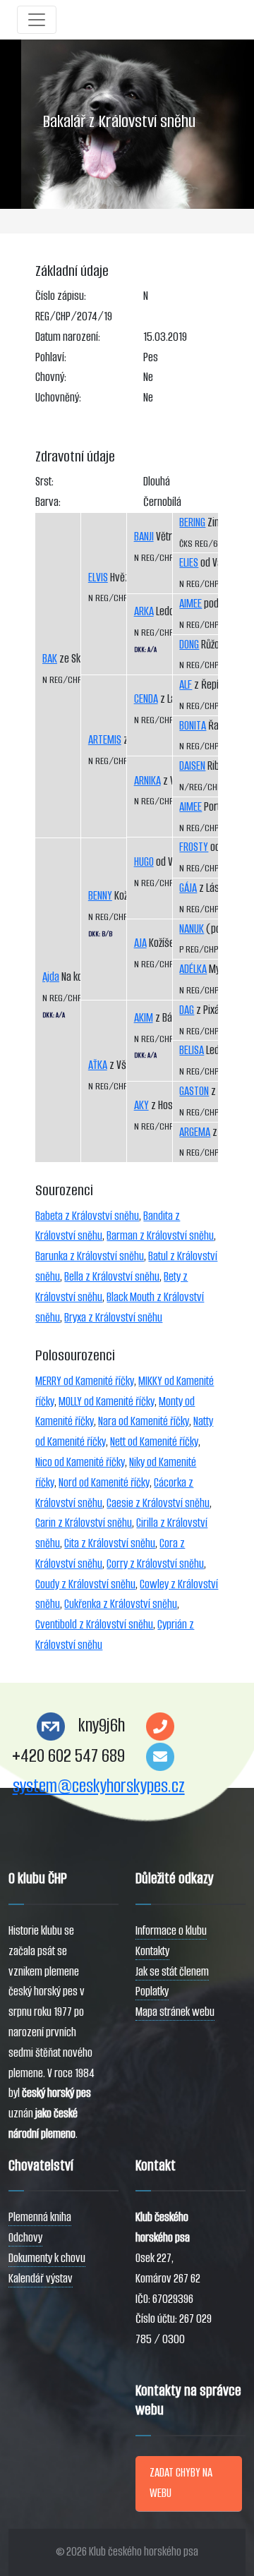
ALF (186, 685)
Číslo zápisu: (61, 296)
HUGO (144, 862)
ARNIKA (147, 781)
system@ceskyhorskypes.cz (99, 1786)
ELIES (189, 563)
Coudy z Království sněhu (85, 1584)
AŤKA (98, 1065)
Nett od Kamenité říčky (154, 1442)
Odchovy (25, 2238)
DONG (189, 645)
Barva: (48, 502)
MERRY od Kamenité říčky (85, 1381)
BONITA (193, 726)
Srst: (44, 482)
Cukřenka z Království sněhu (121, 1604)
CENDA (146, 699)
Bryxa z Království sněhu (113, 1318)
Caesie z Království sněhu (158, 1503)
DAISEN (192, 766)
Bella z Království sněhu (112, 1277)
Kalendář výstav (41, 2279)
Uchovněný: (58, 398)
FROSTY (194, 847)
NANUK (192, 929)
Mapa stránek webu (175, 2012)
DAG (187, 1010)
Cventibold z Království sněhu (94, 1625)
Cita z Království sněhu (110, 1543)
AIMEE (190, 604)
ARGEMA (195, 1132)
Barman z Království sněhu (160, 1236)
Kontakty (152, 1951)
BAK (50, 659)
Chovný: (51, 377)
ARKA (144, 611)
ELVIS (98, 578)
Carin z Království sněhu (84, 1523)
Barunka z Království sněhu (90, 1256)
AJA (140, 943)
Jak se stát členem (172, 1972)
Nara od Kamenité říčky (144, 1421)
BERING (192, 522)
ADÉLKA (193, 969)
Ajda (51, 977)
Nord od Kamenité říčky (104, 1483)
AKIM (144, 1018)
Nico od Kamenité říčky (80, 1462)
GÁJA (188, 888)
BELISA (192, 1050)
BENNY (100, 896)
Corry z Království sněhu (155, 1564)
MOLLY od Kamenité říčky (107, 1402)
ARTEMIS (105, 740)
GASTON (194, 1091)
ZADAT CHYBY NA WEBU (181, 2483)
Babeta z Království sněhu (87, 1216)
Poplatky (152, 1991)
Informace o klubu (171, 1931)
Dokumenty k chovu (47, 2258)
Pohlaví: (51, 357)
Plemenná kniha (40, 2217)
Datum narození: (68, 337)
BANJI (144, 537)
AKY (141, 1105)
